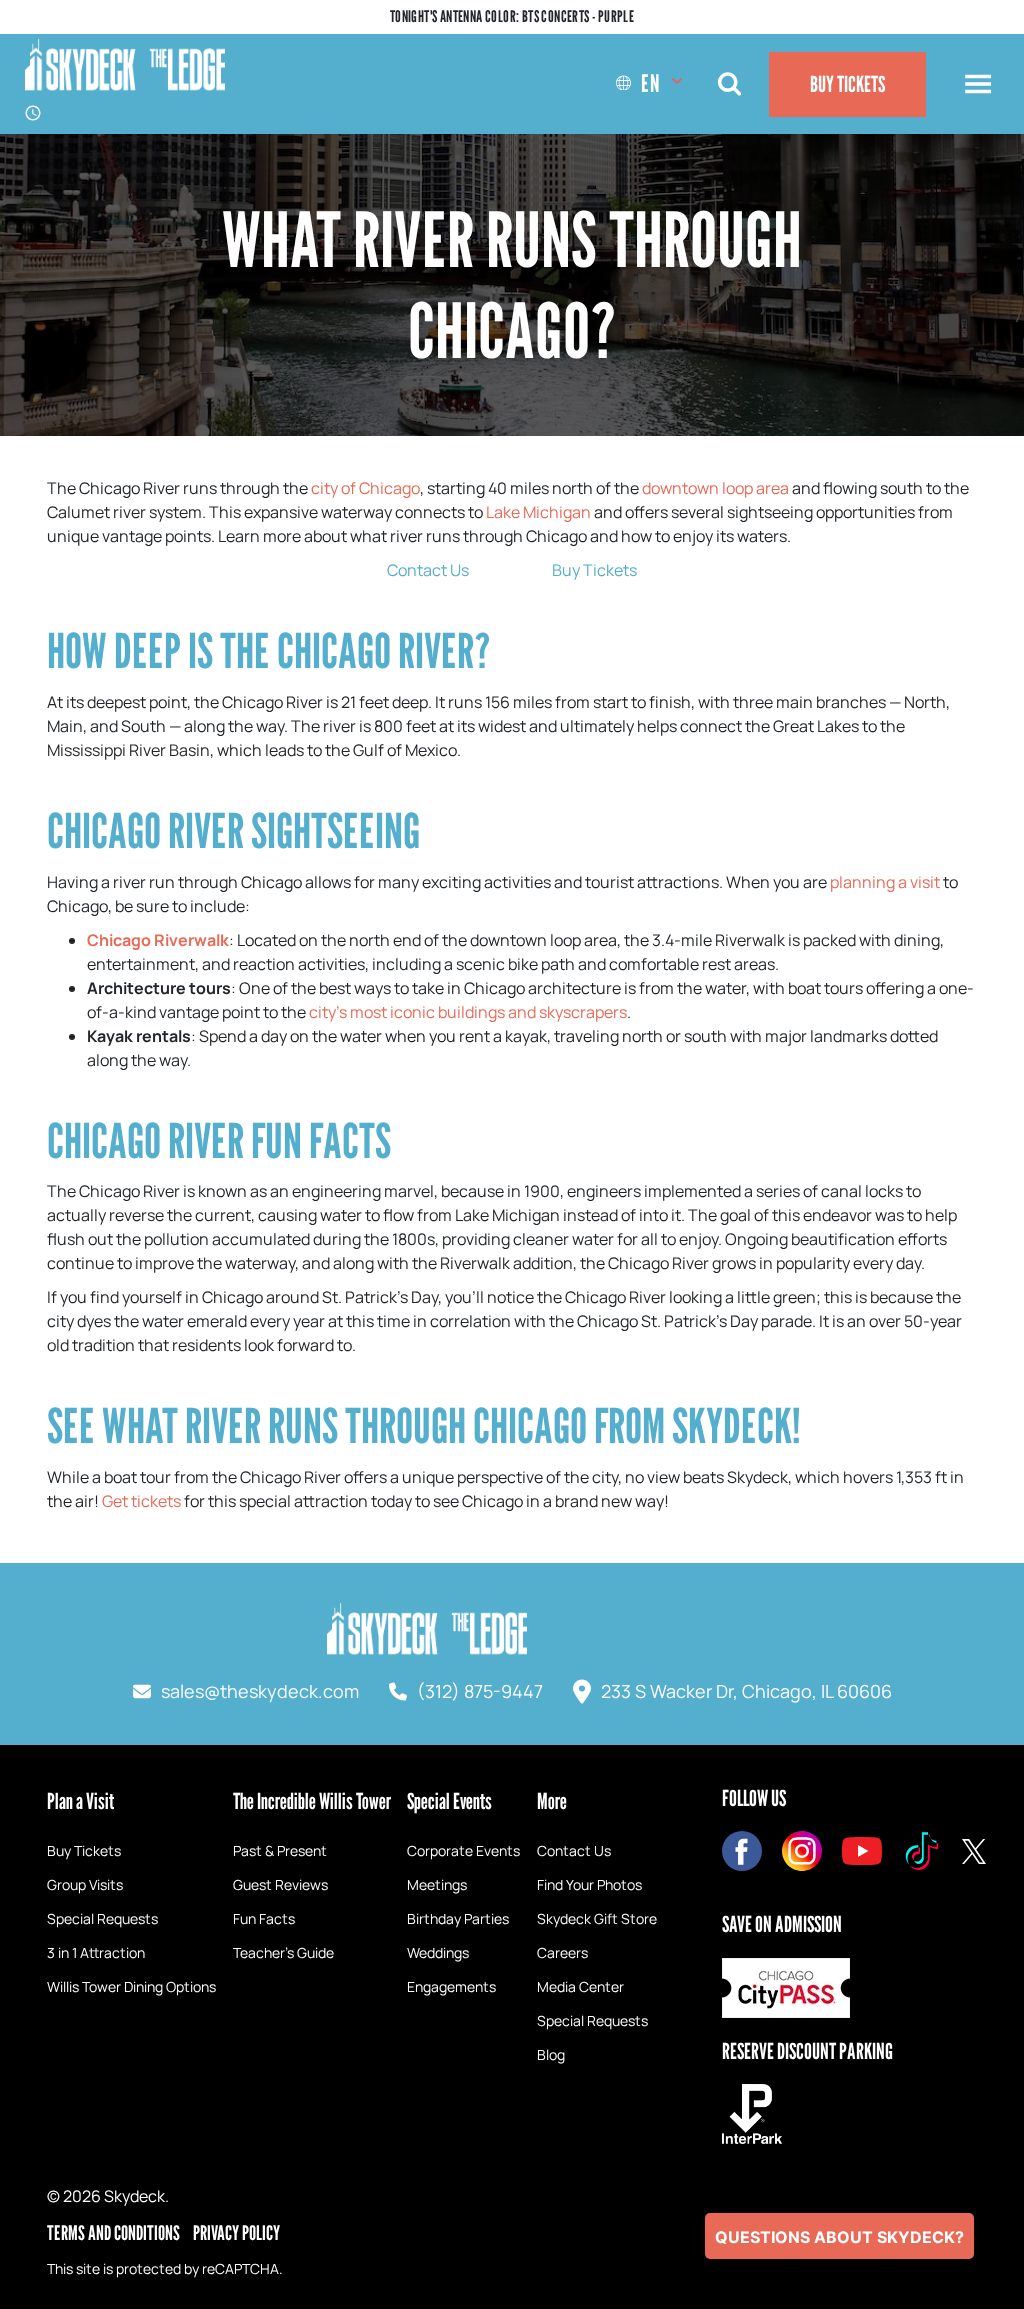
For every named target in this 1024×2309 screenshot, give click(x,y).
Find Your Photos (589, 1884)
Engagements (451, 1986)
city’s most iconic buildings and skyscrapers (468, 1012)
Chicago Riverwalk (158, 940)
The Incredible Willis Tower (312, 1801)
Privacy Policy (236, 2233)
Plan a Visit (80, 1801)
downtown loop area (715, 488)
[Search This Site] (729, 84)
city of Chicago (365, 488)
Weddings (438, 1952)
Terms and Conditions (113, 2233)
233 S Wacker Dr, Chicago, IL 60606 (746, 1691)
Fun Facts (264, 1918)
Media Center (580, 1986)
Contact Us (428, 570)
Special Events (449, 1801)
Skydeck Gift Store (597, 1918)
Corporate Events (463, 1850)
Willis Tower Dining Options (131, 1986)
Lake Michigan (538, 512)
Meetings (437, 1884)
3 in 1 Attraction (96, 1952)
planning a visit (885, 882)
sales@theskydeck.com (260, 1691)
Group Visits (85, 1884)
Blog (551, 2054)
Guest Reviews (280, 1884)
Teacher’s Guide (283, 1952)
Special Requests (102, 1918)
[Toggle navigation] (977, 84)
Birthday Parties (458, 1918)
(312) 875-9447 (480, 1691)
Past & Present (280, 1850)
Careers (562, 1952)
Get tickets (141, 1501)
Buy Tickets (847, 84)
